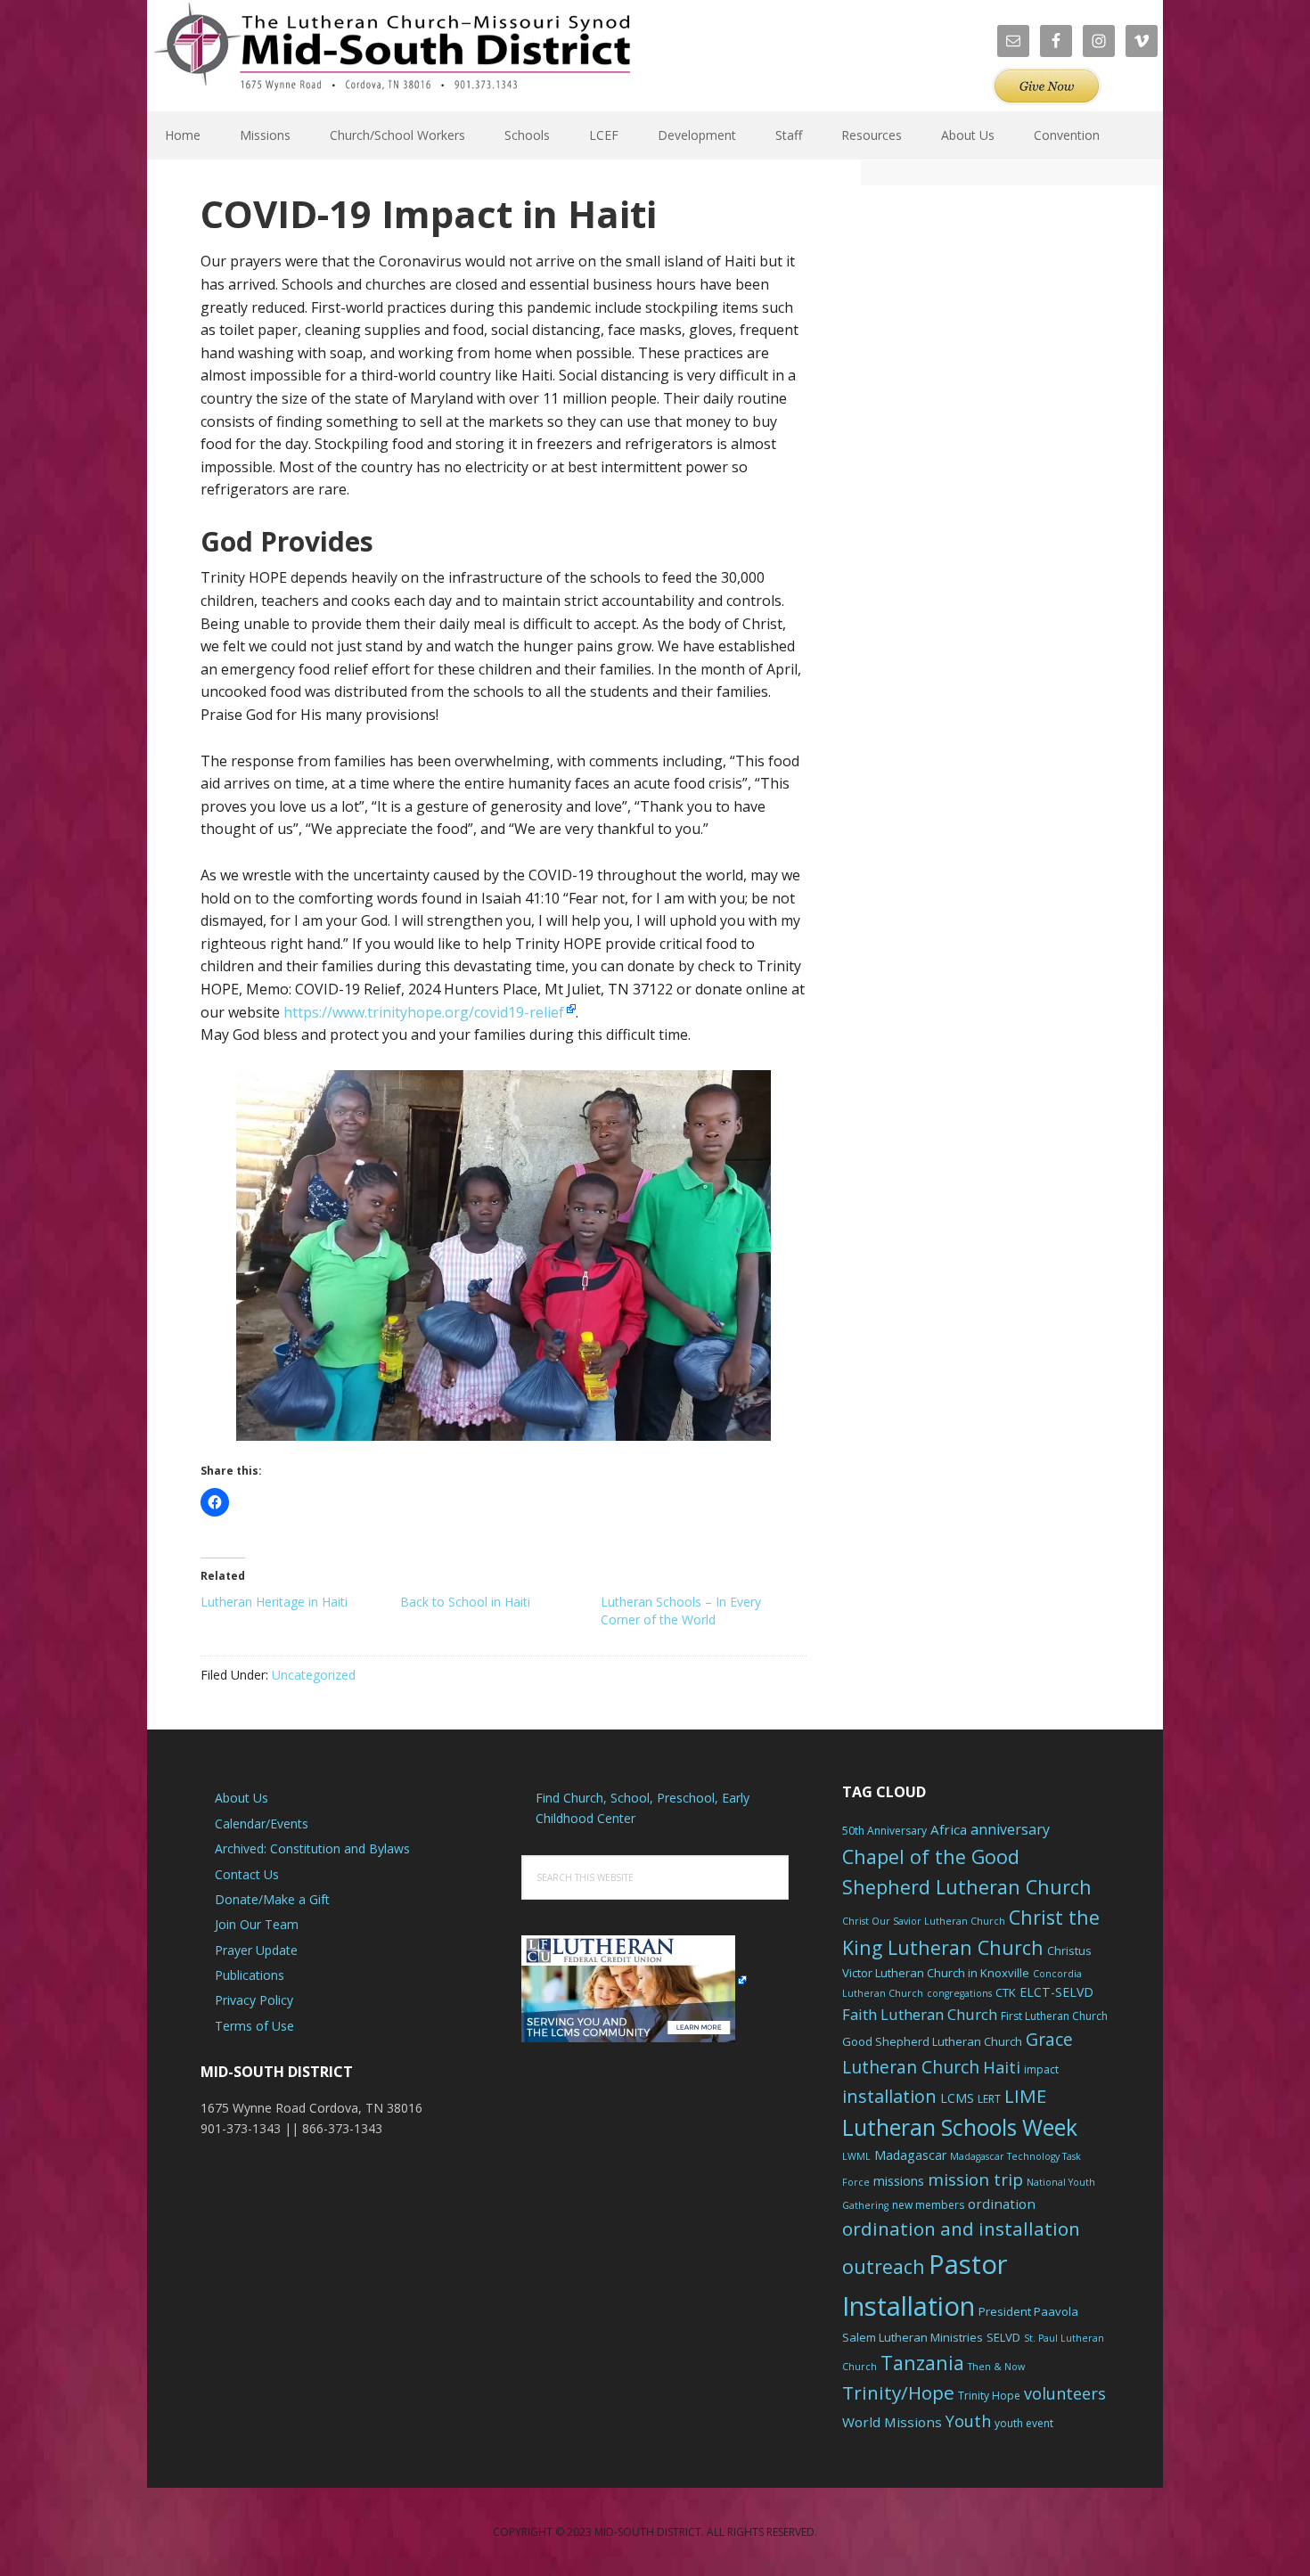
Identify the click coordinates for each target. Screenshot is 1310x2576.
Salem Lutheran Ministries (913, 2337)
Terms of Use (254, 2026)
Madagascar (910, 2155)
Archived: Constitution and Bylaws (312, 1848)
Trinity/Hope (898, 2392)
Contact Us (247, 1874)
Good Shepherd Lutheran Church (932, 2041)
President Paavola (1028, 2311)
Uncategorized (314, 1675)
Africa (949, 1829)
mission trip (975, 2179)
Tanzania (922, 2363)
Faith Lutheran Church (920, 2014)
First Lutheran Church (1054, 2016)
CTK (1006, 1992)
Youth (968, 2421)
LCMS (957, 2098)
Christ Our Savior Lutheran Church (924, 1921)
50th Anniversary (884, 1831)
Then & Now (996, 2367)
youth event (1024, 2423)
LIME (1025, 2096)
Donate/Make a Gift (272, 1899)
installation (889, 2096)
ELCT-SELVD (1056, 1992)
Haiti (1002, 2067)
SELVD (1003, 2337)
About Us (242, 1798)
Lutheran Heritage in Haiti (274, 1602)
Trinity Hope (989, 2396)
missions (899, 2181)
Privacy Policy (254, 2000)
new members (928, 2205)
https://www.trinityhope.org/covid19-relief (424, 1012)
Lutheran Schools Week (960, 2127)
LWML (856, 2156)
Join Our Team (257, 1924)
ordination (1002, 2204)
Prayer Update (256, 1950)
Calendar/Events (262, 1824)
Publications (250, 1975)
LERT (989, 2099)
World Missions (892, 2422)
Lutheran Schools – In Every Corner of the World (681, 1611)
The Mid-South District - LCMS (392, 56)
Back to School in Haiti (465, 1602)
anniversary (1010, 1829)
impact (1041, 2069)
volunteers (1065, 2393)
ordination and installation (961, 2228)
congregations (959, 1993)
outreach (884, 2266)
